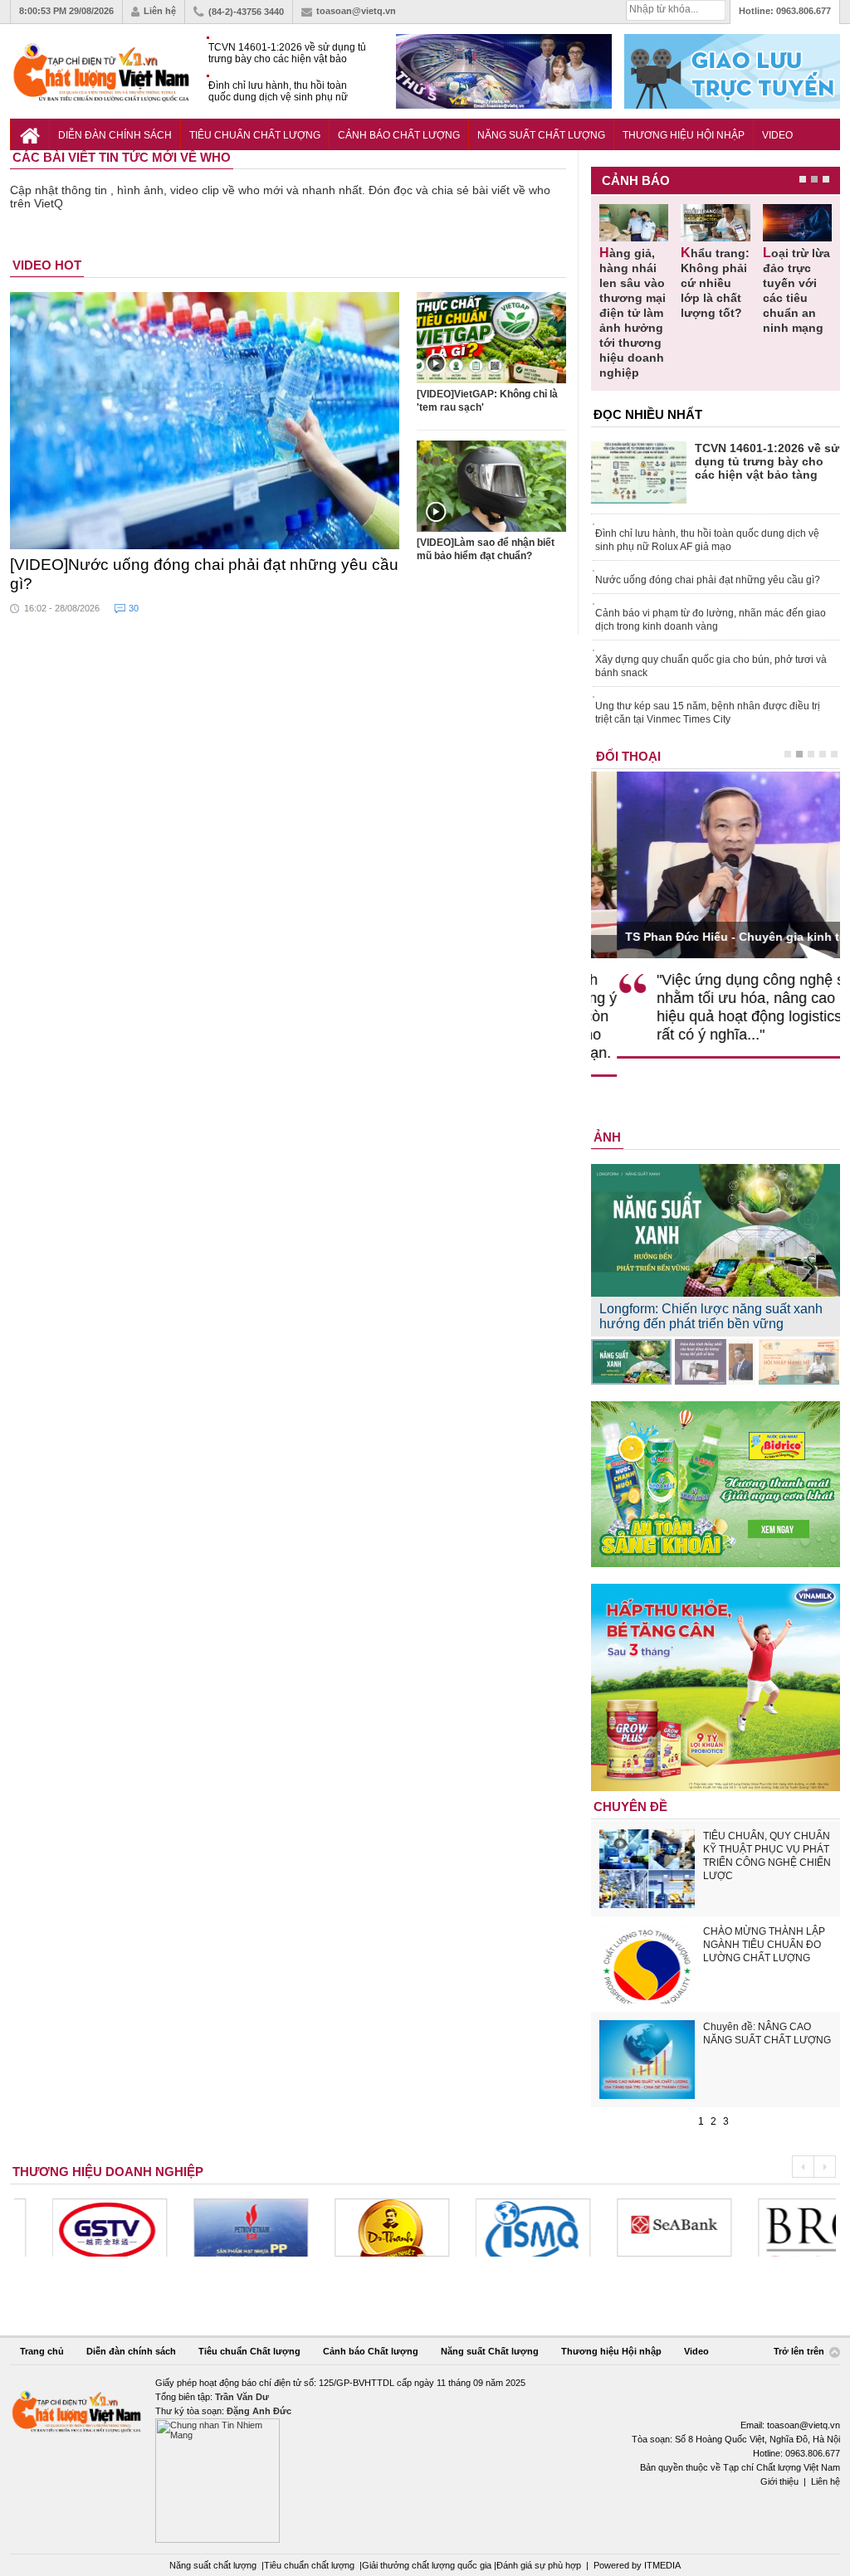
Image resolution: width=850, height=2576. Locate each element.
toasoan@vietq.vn (356, 11)
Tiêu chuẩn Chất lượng (255, 135)
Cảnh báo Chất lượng (399, 135)
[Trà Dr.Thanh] (354, 2228)
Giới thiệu (779, 2481)
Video (777, 135)
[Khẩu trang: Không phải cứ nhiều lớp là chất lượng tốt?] (715, 223)
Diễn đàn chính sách (115, 135)
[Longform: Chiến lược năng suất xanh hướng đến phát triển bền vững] (631, 1362)
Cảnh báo (636, 180)
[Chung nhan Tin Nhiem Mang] (425, 2459)
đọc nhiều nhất (648, 414)
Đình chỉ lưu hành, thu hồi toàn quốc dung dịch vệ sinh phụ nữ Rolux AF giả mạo (278, 92)
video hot (47, 265)
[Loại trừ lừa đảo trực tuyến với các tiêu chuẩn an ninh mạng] (797, 223)
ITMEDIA (662, 2565)
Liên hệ (160, 11)
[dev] (212, 2228)
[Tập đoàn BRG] (777, 2228)
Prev (803, 2167)
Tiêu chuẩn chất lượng (309, 2565)
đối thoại (628, 756)
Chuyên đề (630, 1807)
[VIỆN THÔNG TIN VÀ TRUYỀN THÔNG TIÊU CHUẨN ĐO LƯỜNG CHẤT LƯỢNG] (495, 2228)
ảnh (607, 1137)
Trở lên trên (800, 2352)
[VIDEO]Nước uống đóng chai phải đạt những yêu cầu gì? (204, 574)
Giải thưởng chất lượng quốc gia (428, 2565)
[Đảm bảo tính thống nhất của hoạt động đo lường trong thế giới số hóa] (715, 1362)
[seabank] (636, 2228)
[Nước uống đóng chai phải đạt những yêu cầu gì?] (205, 421)
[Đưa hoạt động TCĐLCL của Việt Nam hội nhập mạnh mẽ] (799, 1362)
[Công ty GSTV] (71, 2228)
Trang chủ (42, 2351)
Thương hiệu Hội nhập (684, 135)
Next (825, 2167)
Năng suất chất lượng (213, 2565)
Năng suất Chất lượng (541, 135)
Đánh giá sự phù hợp (539, 2565)
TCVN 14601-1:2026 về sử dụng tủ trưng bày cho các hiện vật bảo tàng (287, 54)
